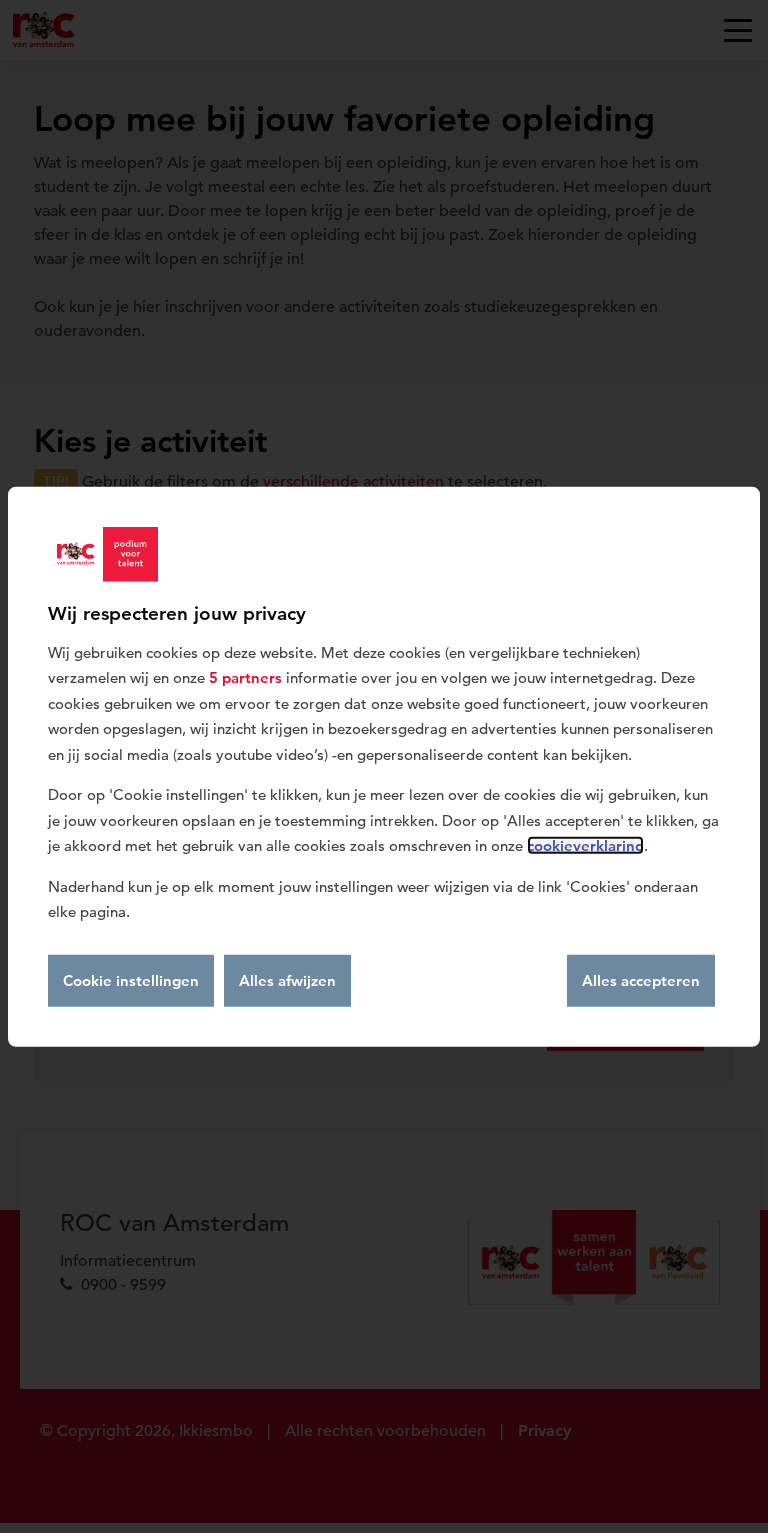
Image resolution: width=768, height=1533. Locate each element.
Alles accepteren (641, 979)
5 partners (245, 677)
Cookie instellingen (131, 979)
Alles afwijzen (287, 979)
